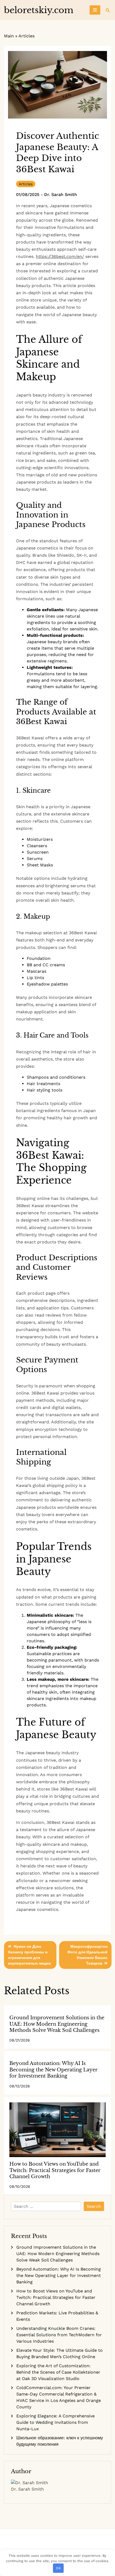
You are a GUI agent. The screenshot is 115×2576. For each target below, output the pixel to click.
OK (58, 2568)
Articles (26, 36)
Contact (49, 2543)
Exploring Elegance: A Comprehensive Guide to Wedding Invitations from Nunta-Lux (55, 2422)
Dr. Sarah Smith (61, 195)
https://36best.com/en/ (60, 256)
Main (9, 36)
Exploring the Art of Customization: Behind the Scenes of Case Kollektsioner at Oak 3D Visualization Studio (58, 2372)
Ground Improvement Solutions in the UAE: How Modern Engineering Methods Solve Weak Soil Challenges (57, 2024)
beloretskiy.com (39, 10)
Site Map (57, 2543)
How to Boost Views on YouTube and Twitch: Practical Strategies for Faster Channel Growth (55, 2170)
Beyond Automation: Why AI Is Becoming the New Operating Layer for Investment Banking (53, 2070)
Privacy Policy (66, 2543)
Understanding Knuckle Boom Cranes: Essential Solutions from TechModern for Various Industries (59, 2335)
